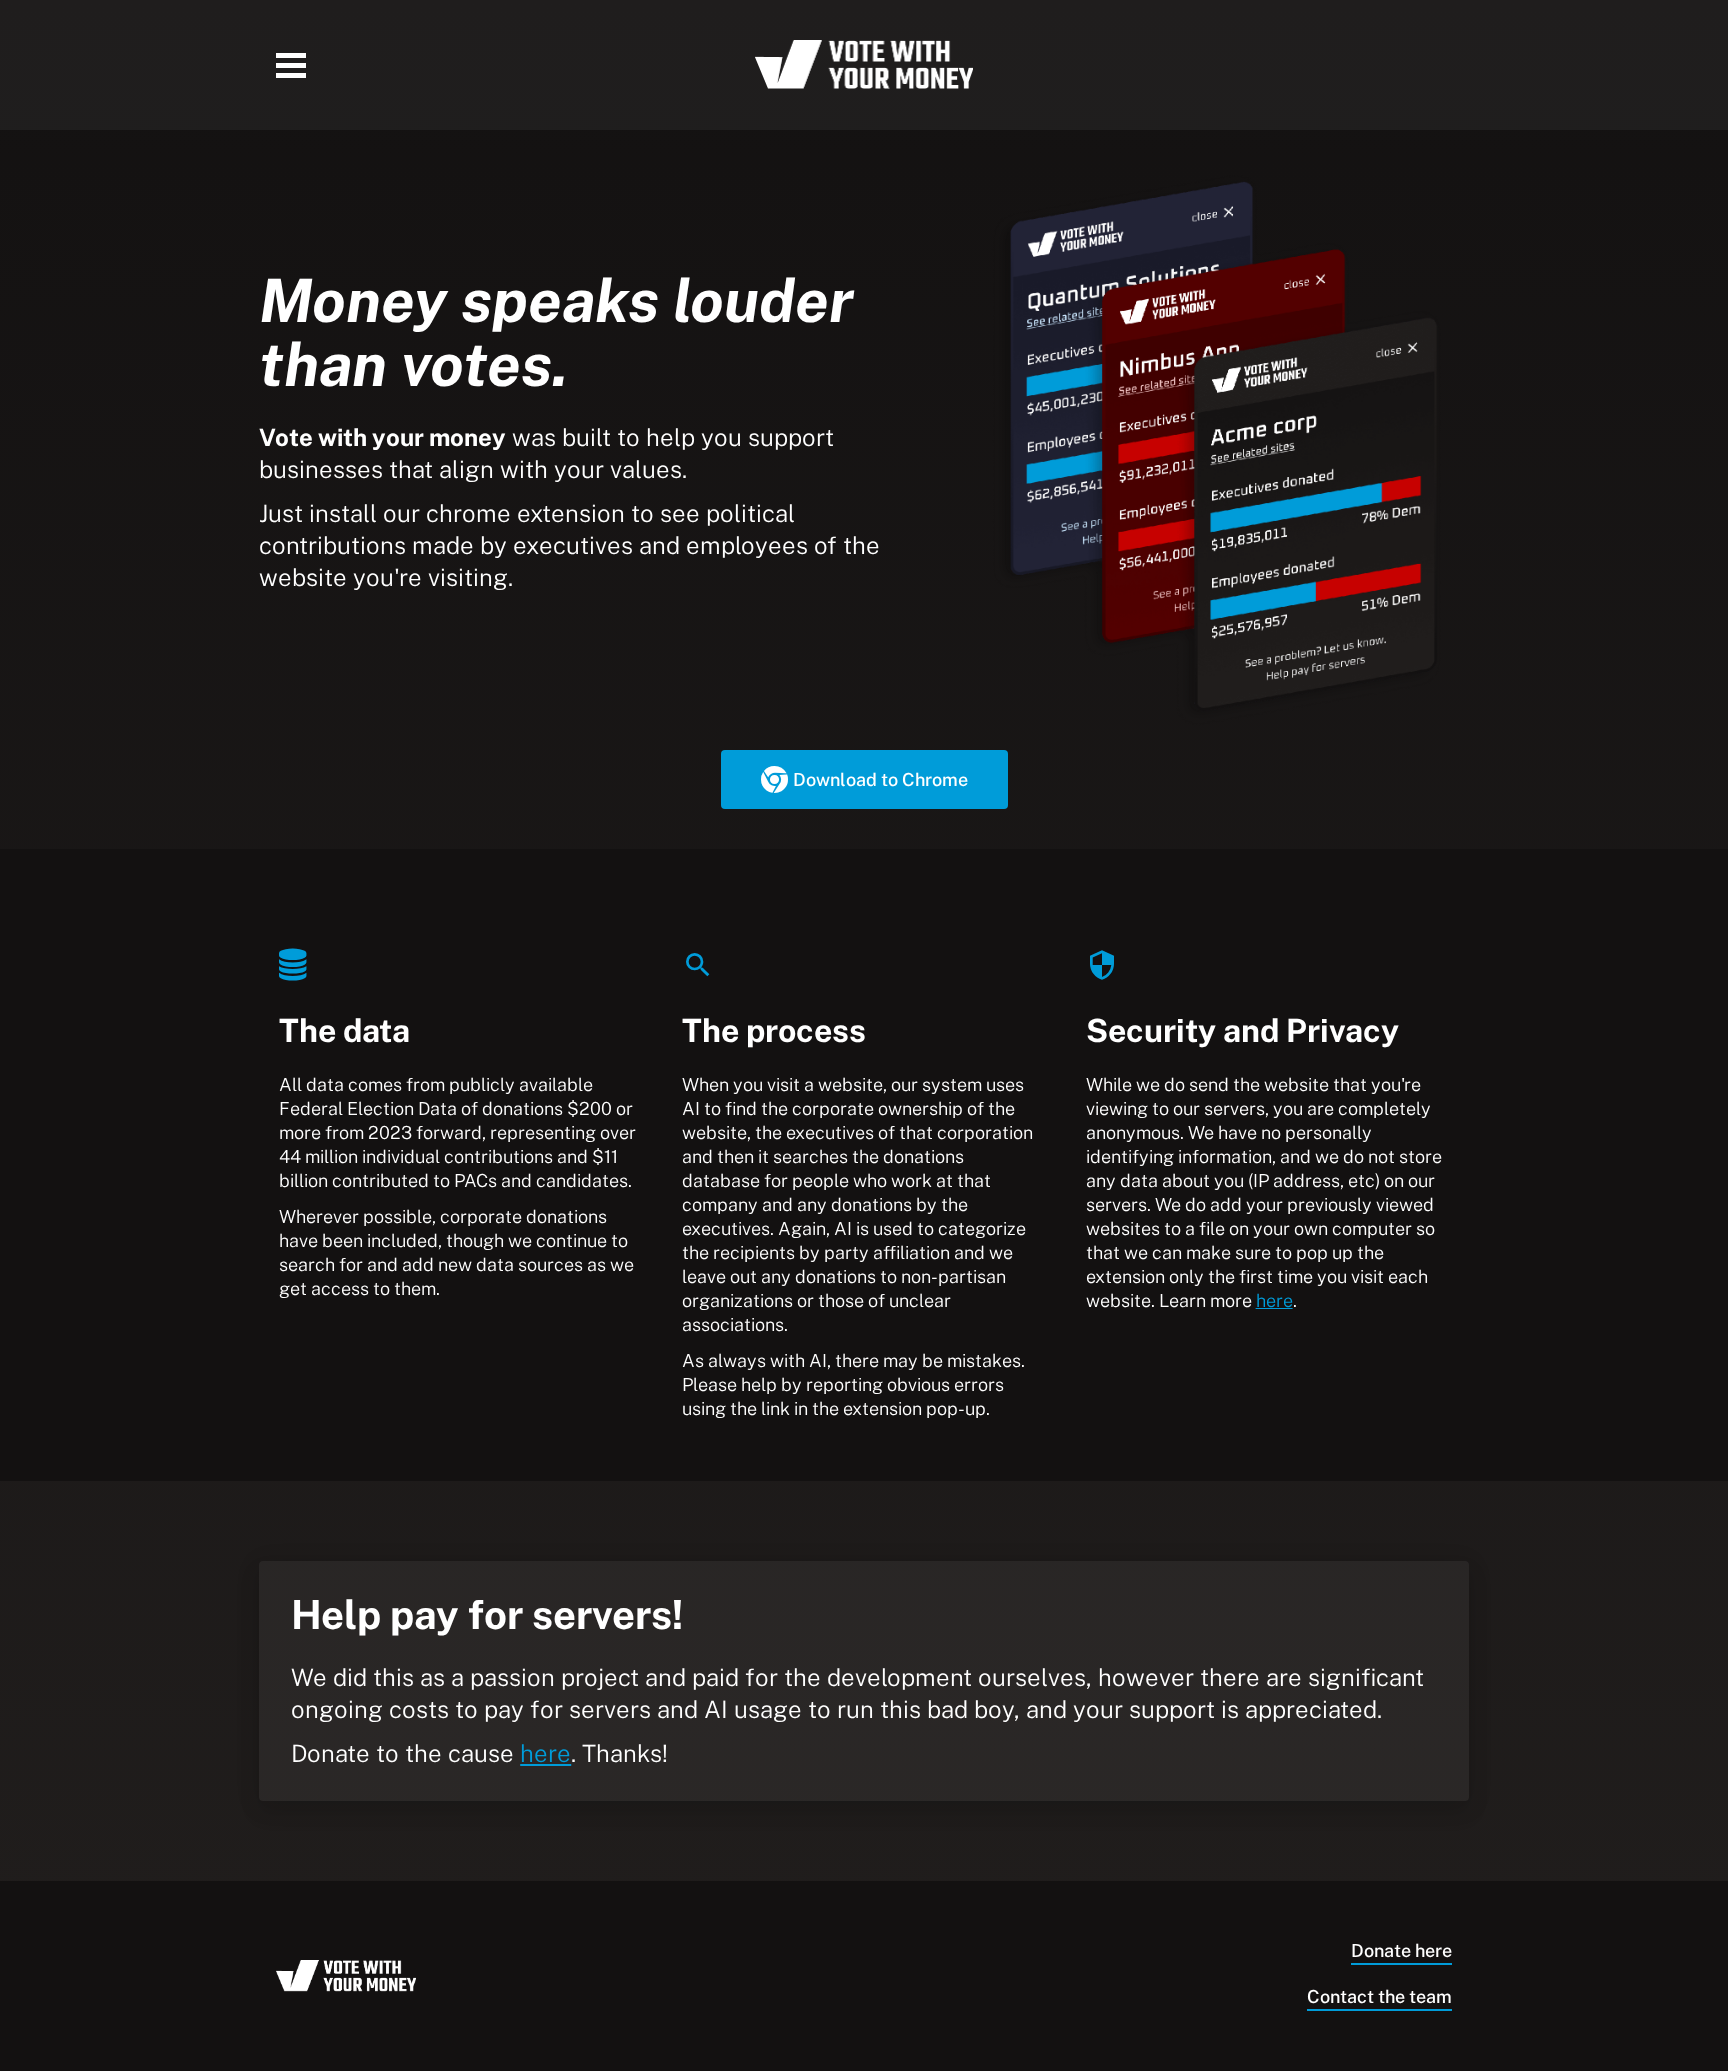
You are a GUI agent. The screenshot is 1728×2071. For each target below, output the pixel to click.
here (1274, 1300)
